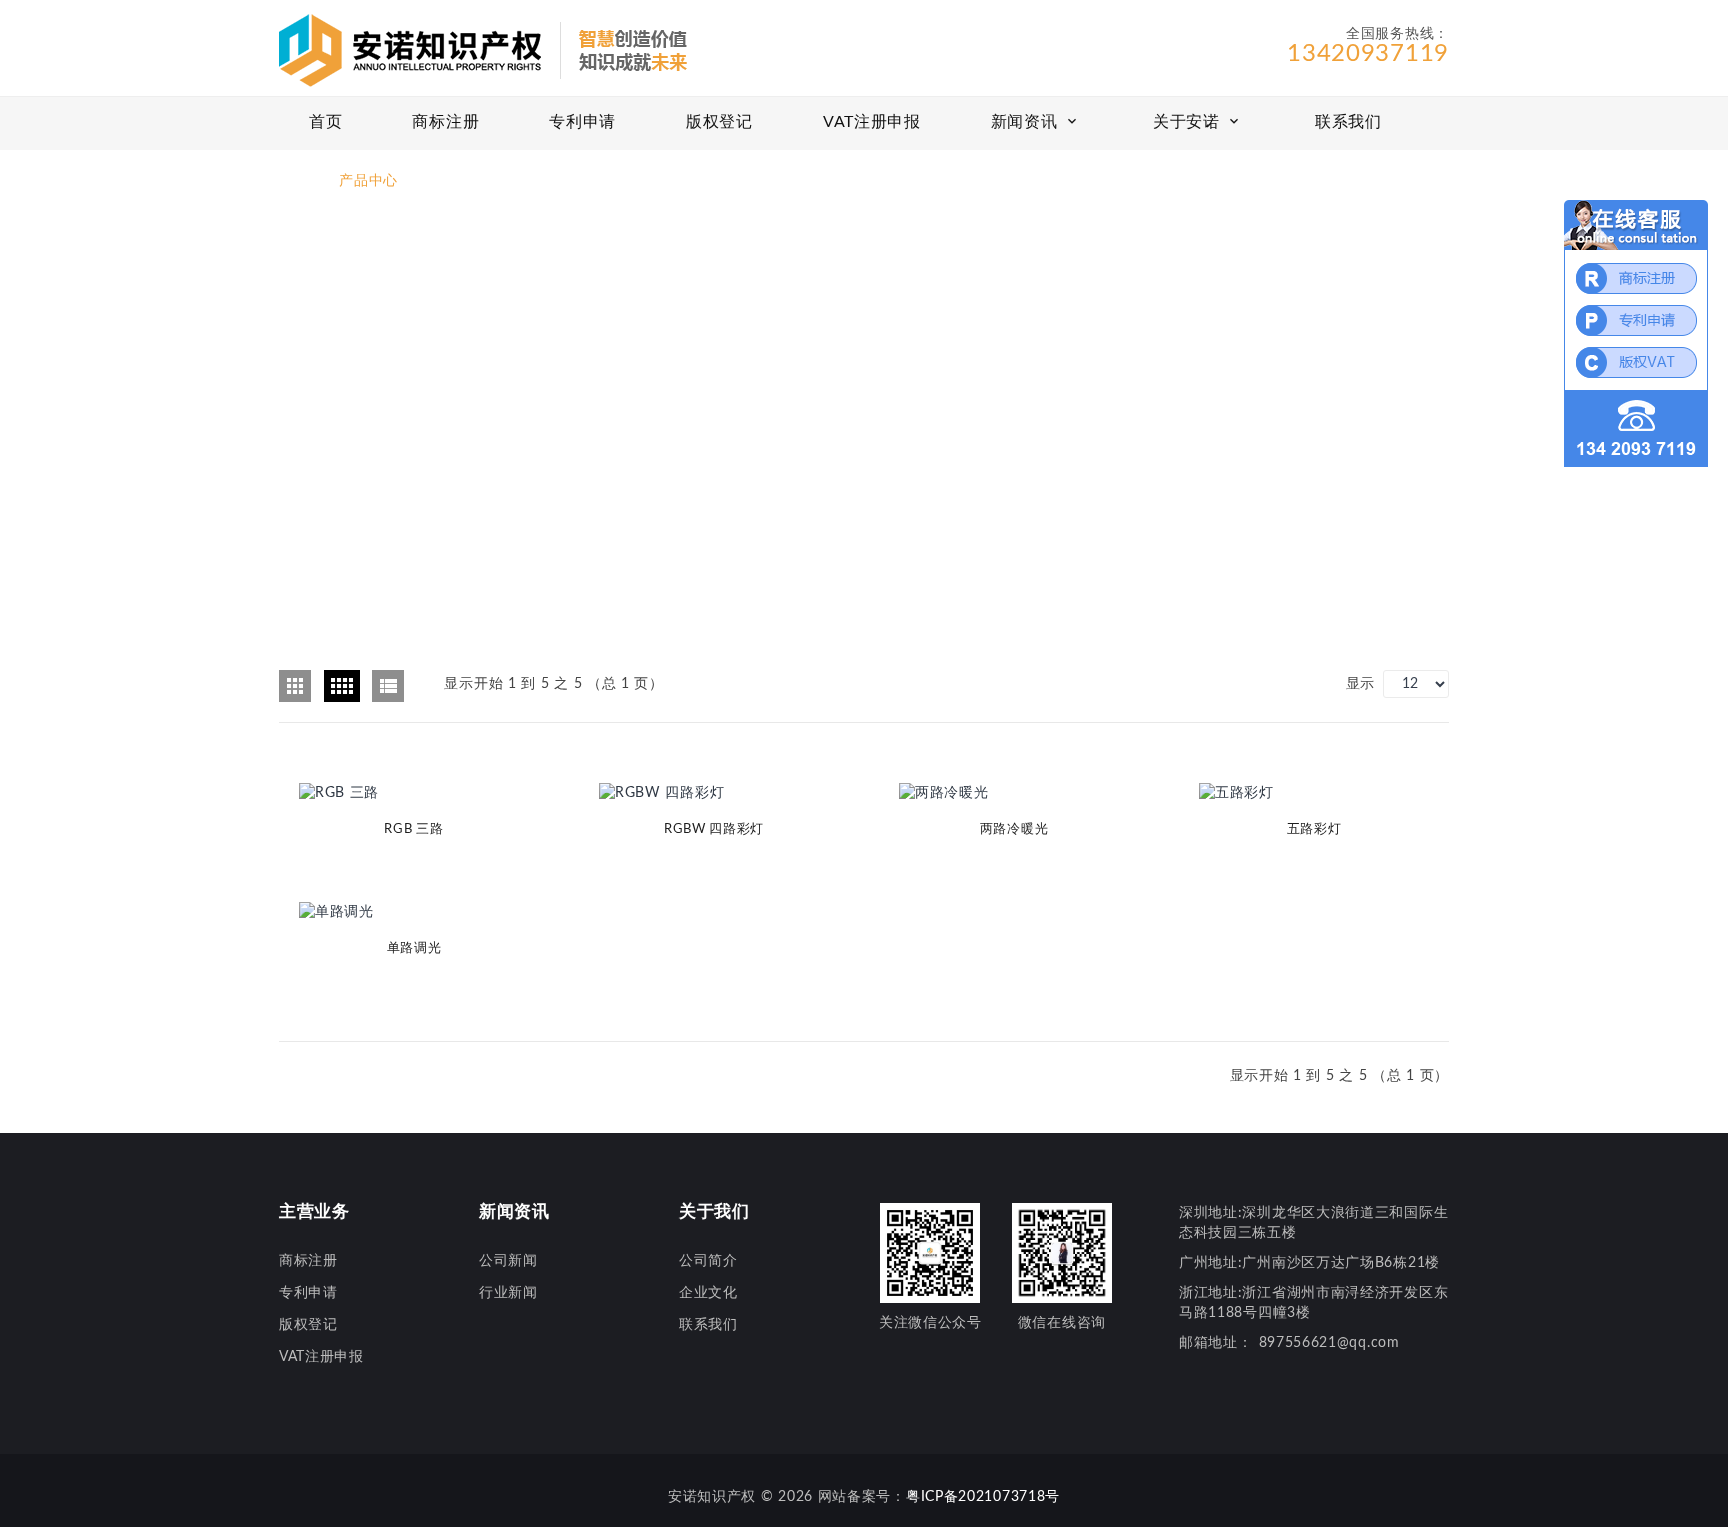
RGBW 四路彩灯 (714, 829)
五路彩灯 (1314, 829)
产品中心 (368, 181)
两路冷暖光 (1014, 829)
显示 (1360, 684)
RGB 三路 (413, 829)
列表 (388, 686)
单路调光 (414, 948)
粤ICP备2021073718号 (983, 1497)
